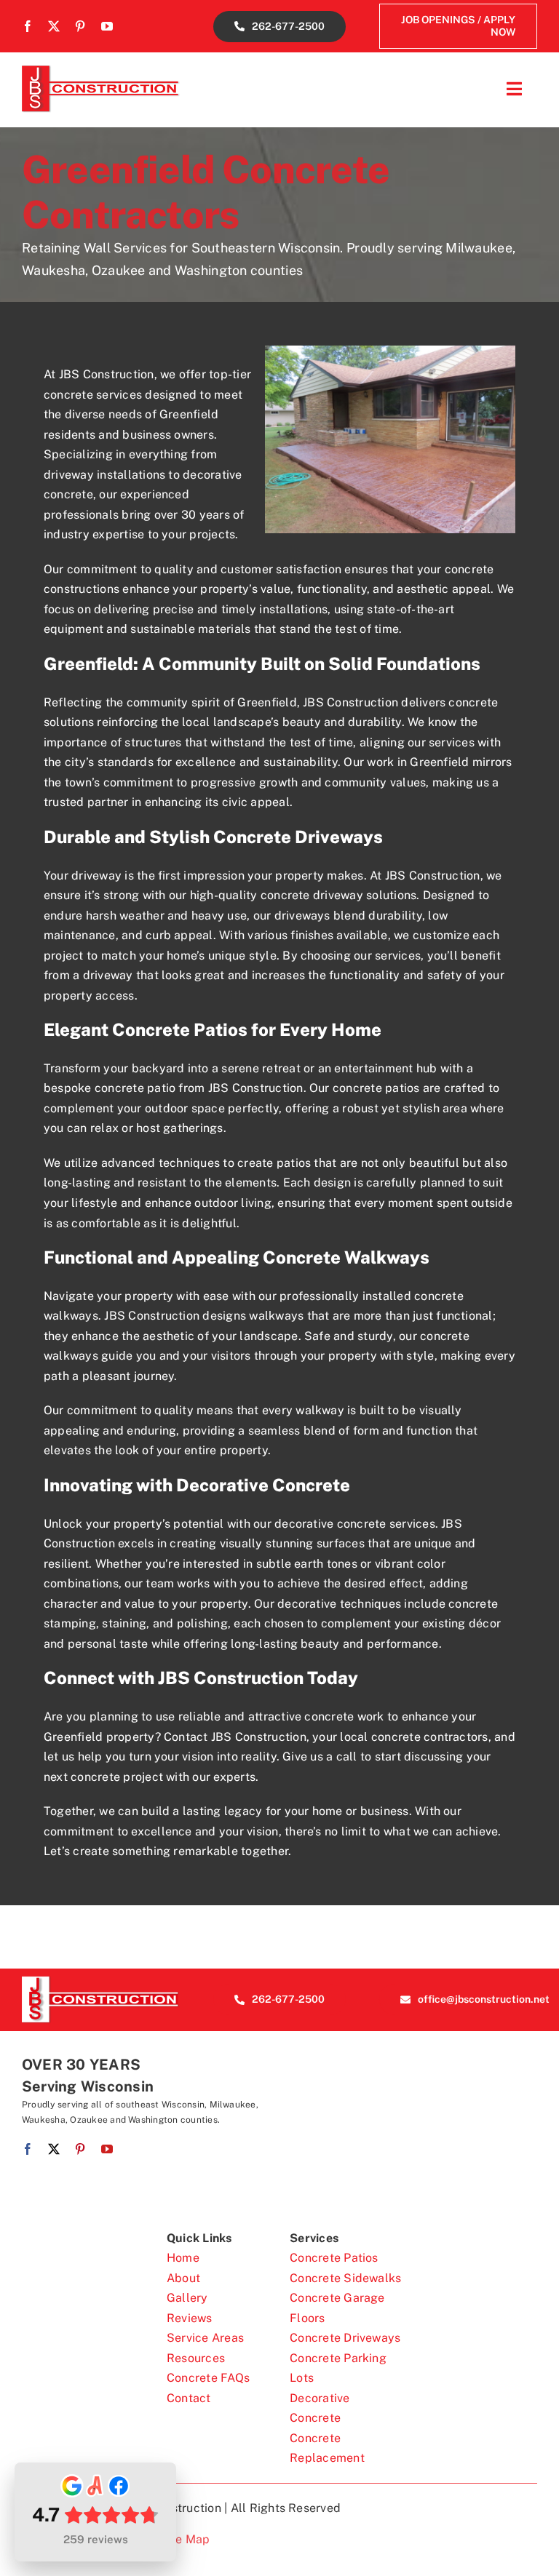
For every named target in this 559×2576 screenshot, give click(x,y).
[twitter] (54, 26)
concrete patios (376, 1088)
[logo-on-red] (101, 1981)
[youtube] (107, 26)
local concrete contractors (414, 1737)
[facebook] (28, 26)
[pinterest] (80, 26)
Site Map (185, 2539)
